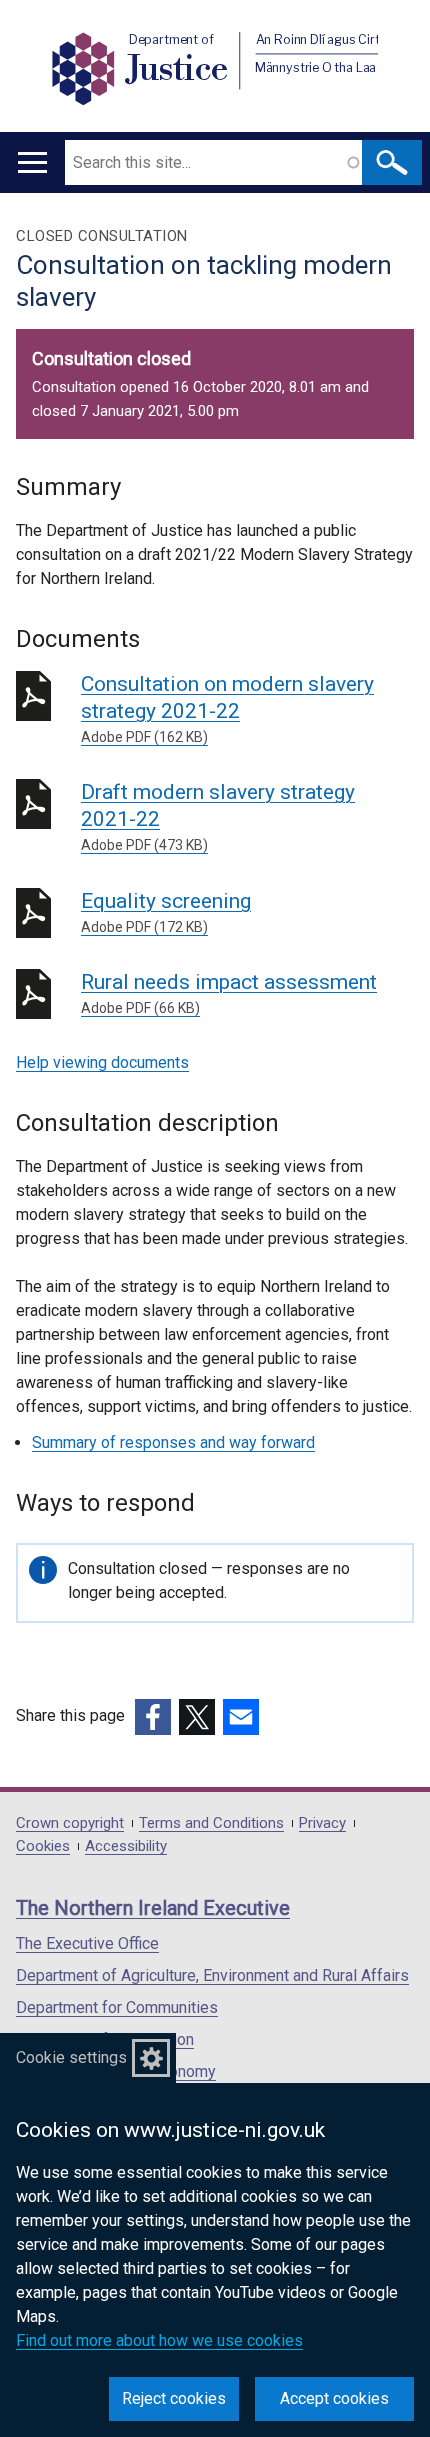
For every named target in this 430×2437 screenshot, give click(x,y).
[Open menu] (32, 162)
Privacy (322, 1823)
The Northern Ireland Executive (153, 1908)
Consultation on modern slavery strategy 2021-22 (227, 708)
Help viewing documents (102, 1062)
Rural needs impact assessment (229, 993)
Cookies (43, 1846)
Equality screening (166, 912)
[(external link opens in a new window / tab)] (153, 1717)
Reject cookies (174, 2398)
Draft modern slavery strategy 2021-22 (218, 816)
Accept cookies (334, 2398)
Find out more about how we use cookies (159, 2340)
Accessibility (126, 1846)
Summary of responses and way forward (173, 1442)
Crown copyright (70, 1823)
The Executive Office (87, 1943)
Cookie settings (71, 2057)
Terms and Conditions (211, 1823)
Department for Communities (117, 2007)
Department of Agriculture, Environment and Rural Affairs (212, 1975)
